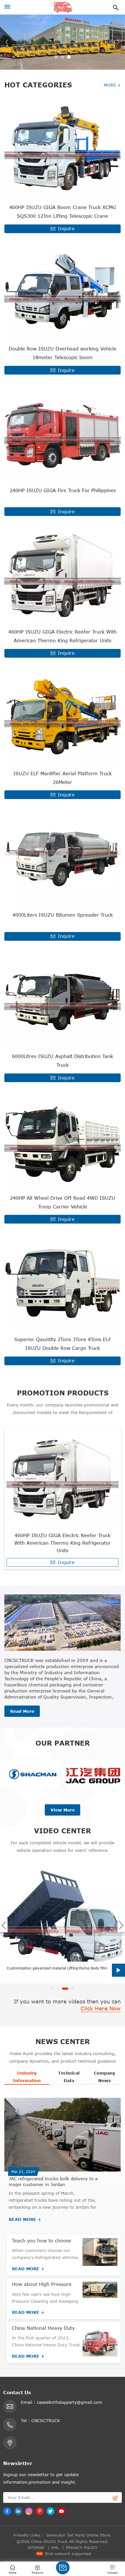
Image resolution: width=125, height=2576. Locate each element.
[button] (56, 57)
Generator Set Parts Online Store (78, 2535)
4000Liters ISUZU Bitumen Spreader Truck (63, 915)
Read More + (25, 2219)
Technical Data (69, 2077)
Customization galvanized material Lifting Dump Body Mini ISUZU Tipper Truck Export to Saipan (57, 1968)
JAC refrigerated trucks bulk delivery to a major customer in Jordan (53, 2181)
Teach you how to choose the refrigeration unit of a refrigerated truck (42, 2241)
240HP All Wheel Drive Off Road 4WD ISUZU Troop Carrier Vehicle (63, 1202)
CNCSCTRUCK (46, 2421)
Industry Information (27, 2077)
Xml (55, 2548)
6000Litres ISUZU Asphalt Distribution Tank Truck (63, 1061)
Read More (22, 1711)
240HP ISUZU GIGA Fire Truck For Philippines (63, 490)
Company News (105, 2077)
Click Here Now (101, 2008)
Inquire (66, 229)
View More (63, 1810)
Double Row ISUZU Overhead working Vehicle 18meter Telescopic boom (63, 353)
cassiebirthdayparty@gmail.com (70, 2402)
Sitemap (36, 2548)
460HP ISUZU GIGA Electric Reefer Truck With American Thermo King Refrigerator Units (63, 636)
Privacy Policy (82, 2548)
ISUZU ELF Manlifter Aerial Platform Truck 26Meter (63, 778)
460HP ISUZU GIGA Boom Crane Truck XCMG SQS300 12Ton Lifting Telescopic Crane (63, 212)
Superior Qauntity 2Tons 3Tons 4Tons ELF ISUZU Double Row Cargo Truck (63, 1344)
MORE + (112, 85)
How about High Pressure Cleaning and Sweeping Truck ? (42, 2284)
